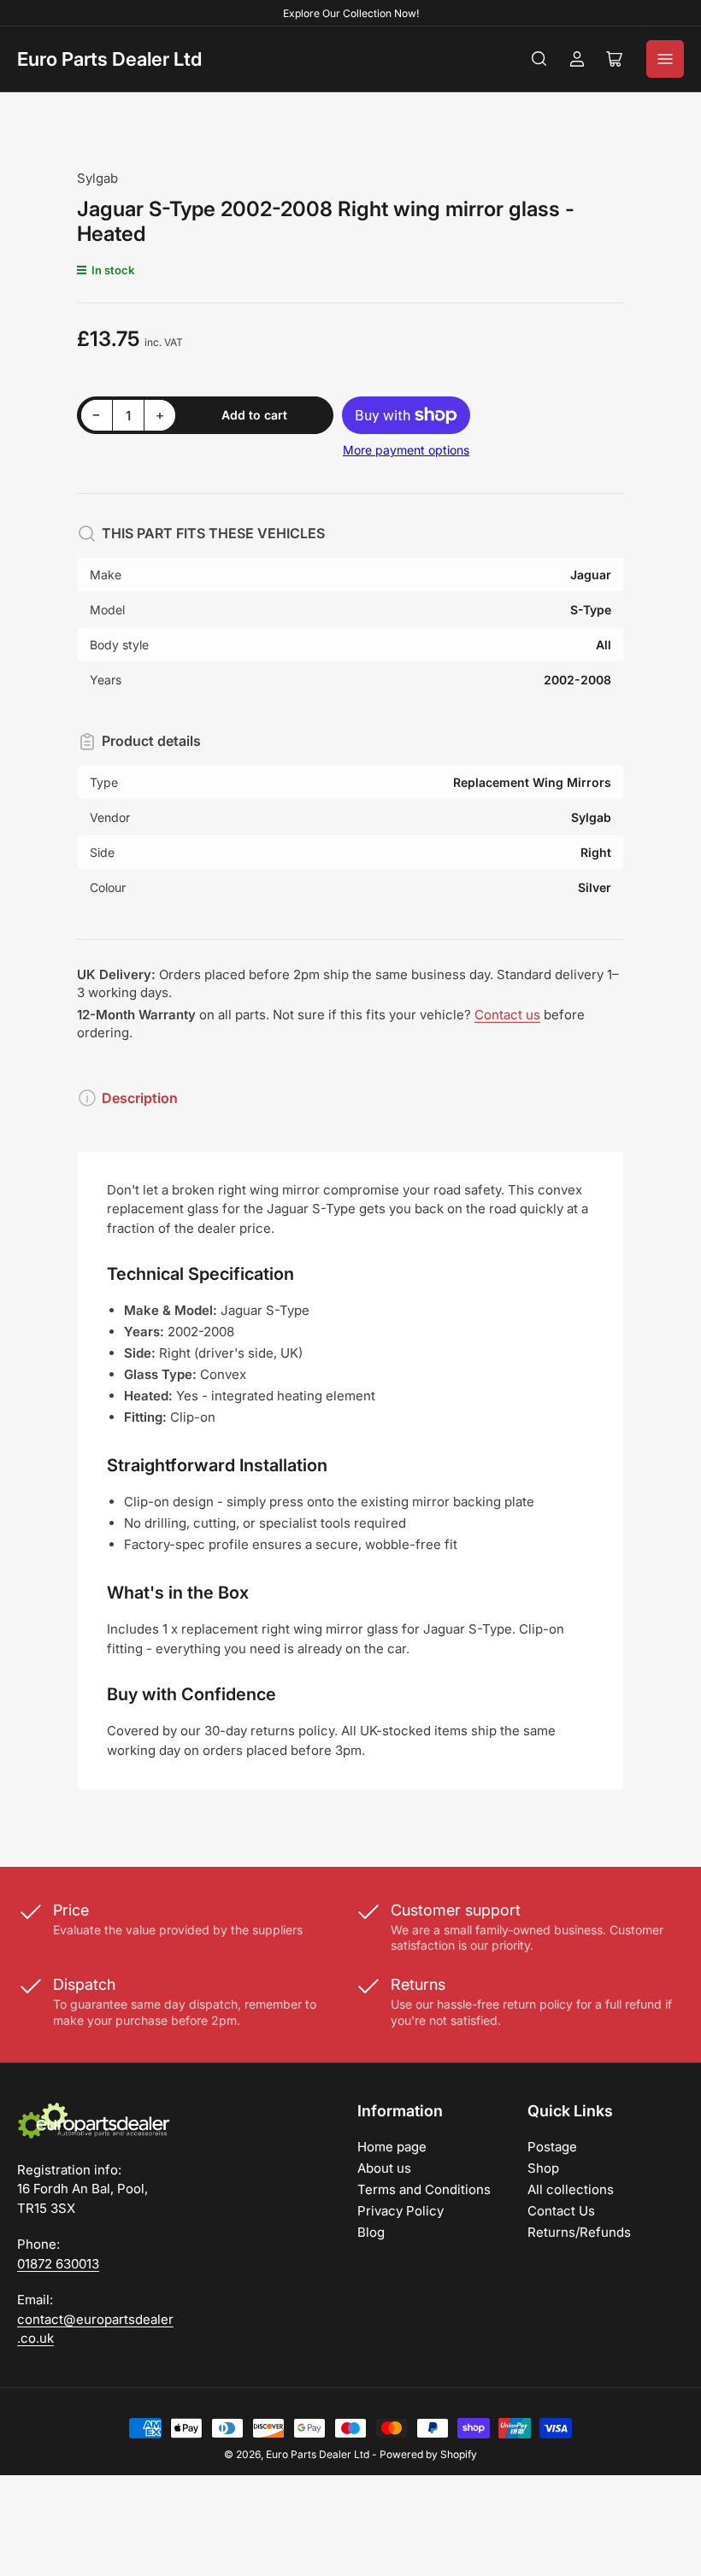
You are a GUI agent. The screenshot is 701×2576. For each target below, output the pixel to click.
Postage (552, 2147)
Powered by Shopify (428, 2454)
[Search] (539, 59)
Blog (371, 2232)
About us (384, 2168)
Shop (543, 2168)
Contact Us (561, 2211)
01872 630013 (58, 2264)
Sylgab (97, 178)
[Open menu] (665, 59)
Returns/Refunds (579, 2232)
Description (140, 1098)
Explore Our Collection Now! (351, 13)
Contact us (507, 1015)
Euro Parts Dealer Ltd (109, 59)
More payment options (406, 450)
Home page (392, 2147)
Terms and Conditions (424, 2189)
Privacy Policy (401, 2211)
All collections (571, 2189)
